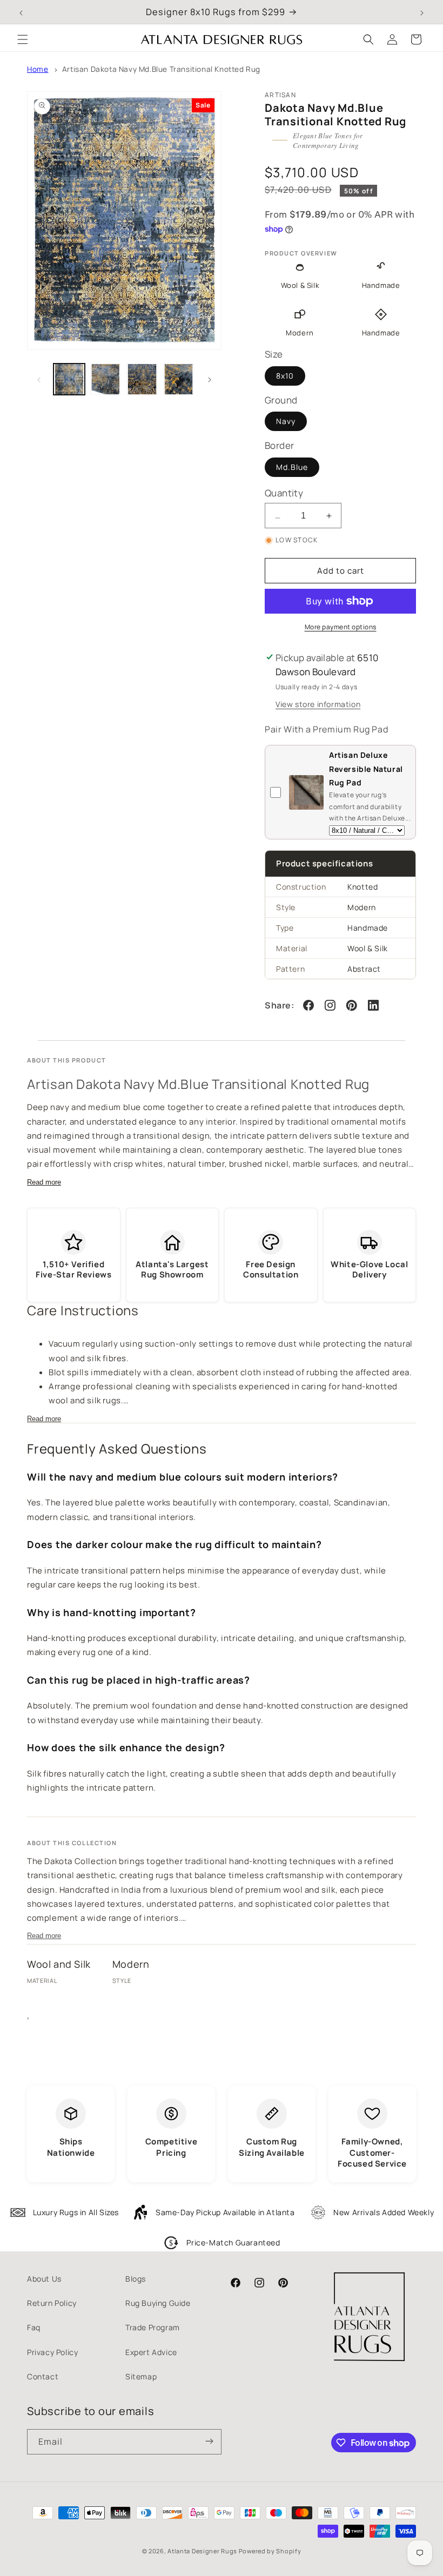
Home (38, 69)
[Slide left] (39, 379)
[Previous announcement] (21, 12)
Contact (43, 2376)
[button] (23, 39)
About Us (44, 2279)
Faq (34, 2327)
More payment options (341, 627)
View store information (318, 704)
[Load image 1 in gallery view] (69, 379)
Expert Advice (151, 2352)
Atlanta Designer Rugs (202, 2551)
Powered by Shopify (270, 2551)
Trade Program (153, 2327)
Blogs (136, 2279)
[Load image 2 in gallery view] (106, 379)
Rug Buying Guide (158, 2303)
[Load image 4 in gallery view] (179, 379)
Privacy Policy (52, 2352)
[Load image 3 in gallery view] (142, 379)
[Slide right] (210, 379)
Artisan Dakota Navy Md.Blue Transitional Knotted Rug (161, 69)
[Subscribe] (209, 2442)
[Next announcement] (422, 12)
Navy (286, 421)
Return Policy (52, 2303)
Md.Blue (292, 467)
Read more (44, 1182)
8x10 (285, 376)
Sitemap (141, 2376)
